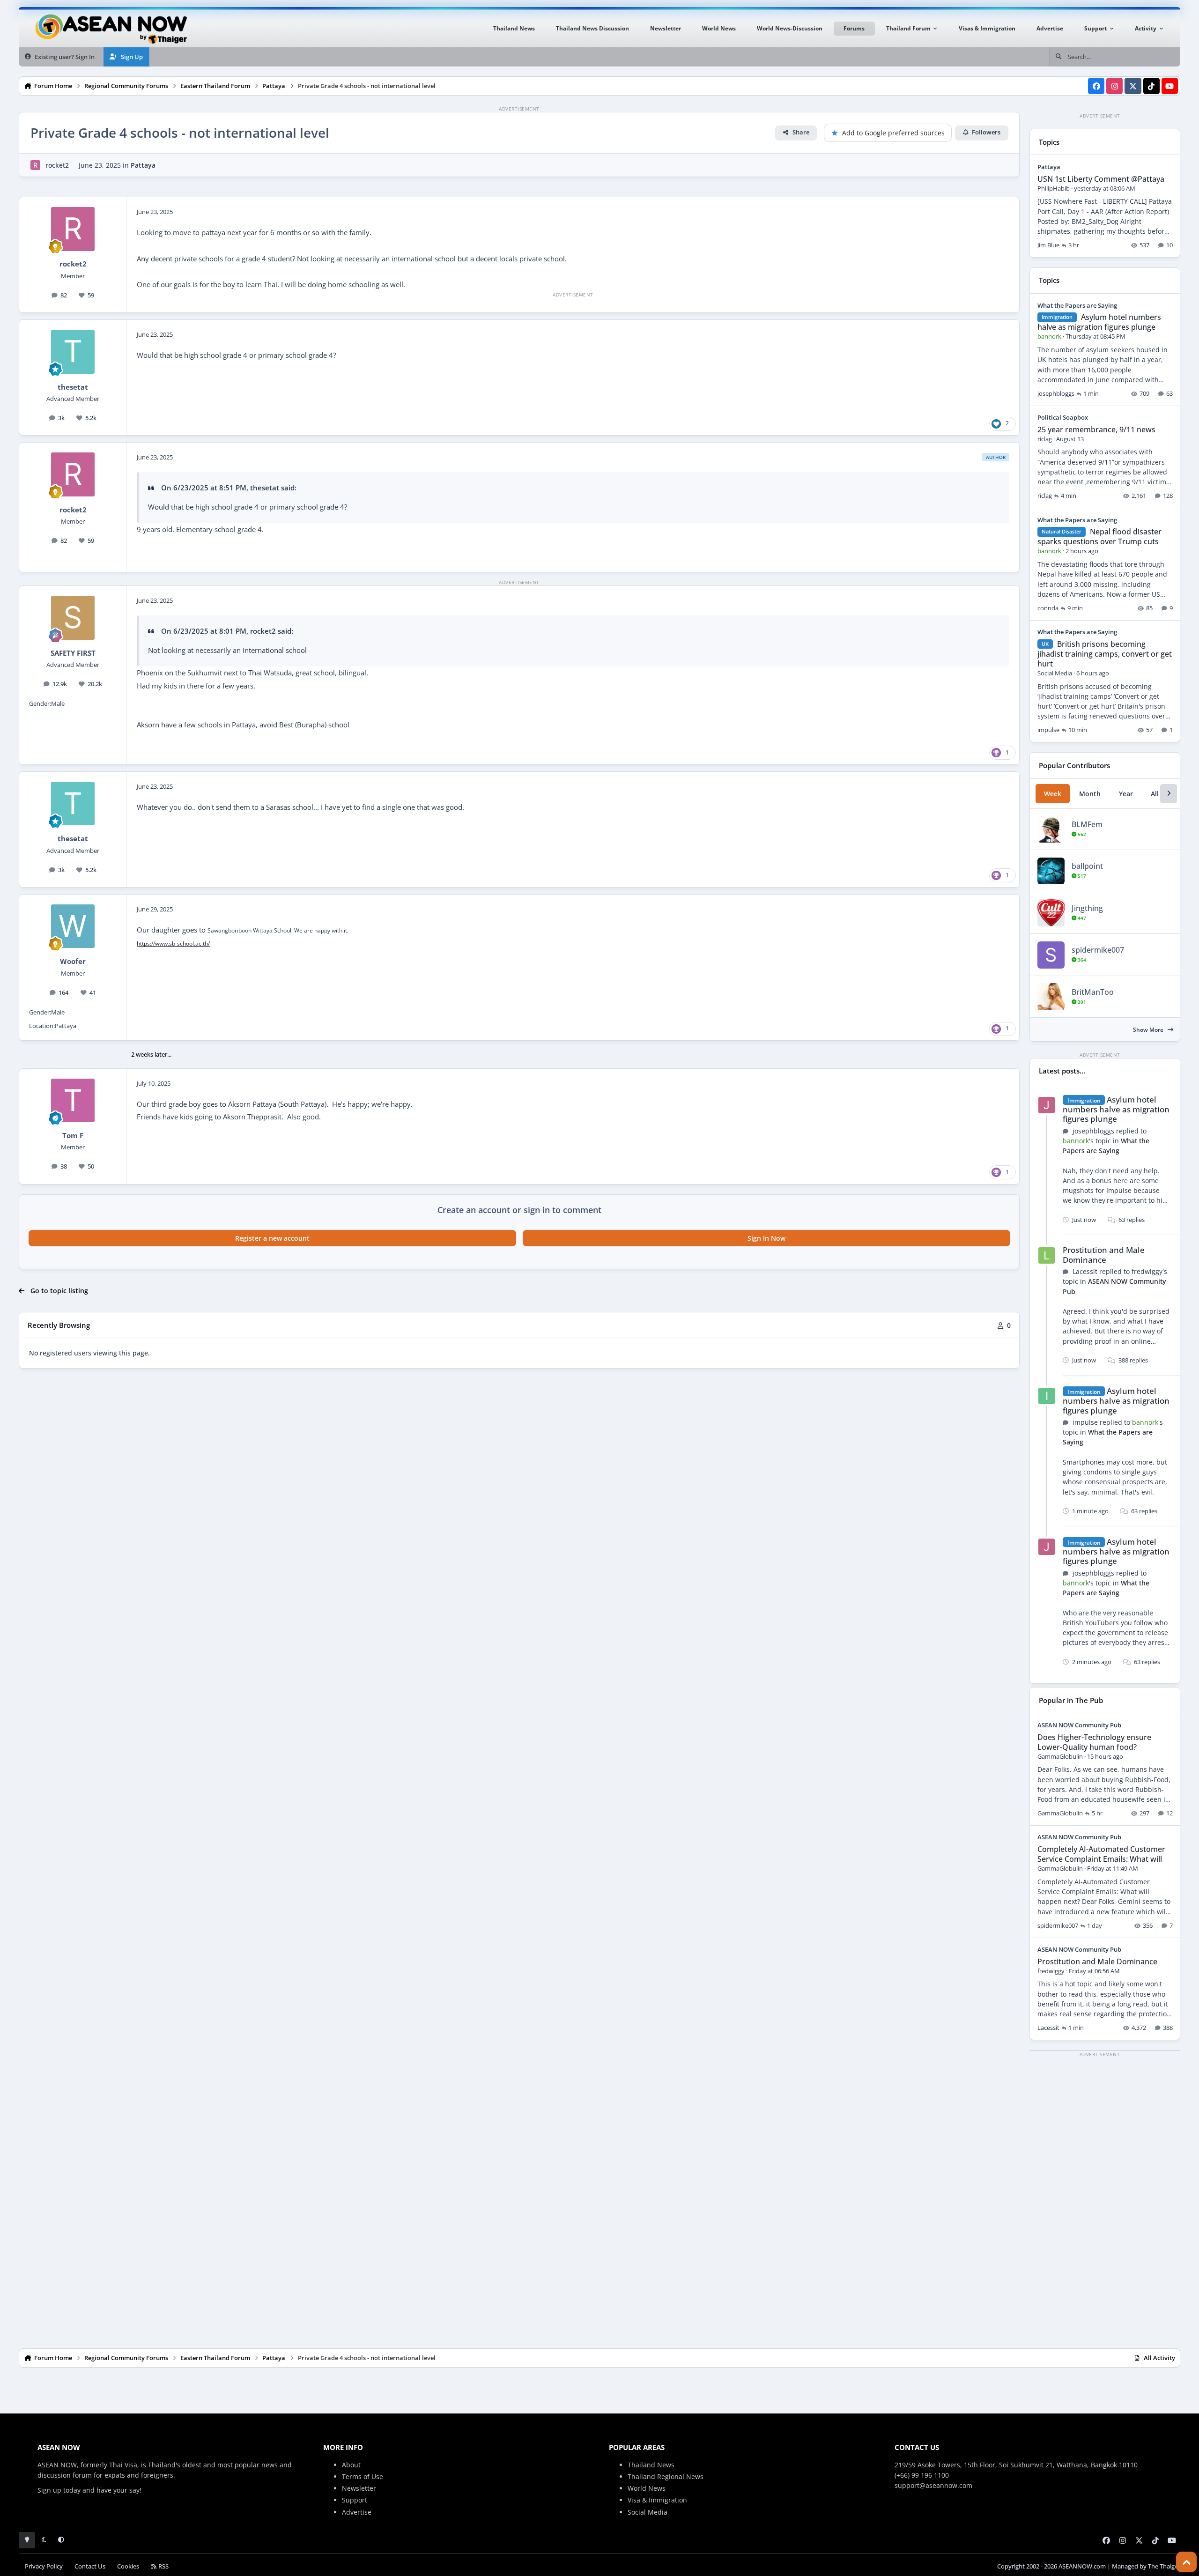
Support (355, 2500)
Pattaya (143, 165)
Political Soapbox (1063, 417)
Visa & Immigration (657, 2500)
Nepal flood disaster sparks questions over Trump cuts (1099, 537)
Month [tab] (1090, 794)
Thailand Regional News (666, 2476)
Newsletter (359, 2488)
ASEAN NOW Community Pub (1079, 1725)
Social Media (648, 2512)
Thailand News (651, 2465)
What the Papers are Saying (1077, 305)
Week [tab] (1053, 794)
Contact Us (90, 2566)
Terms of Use (363, 2476)
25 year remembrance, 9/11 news (1096, 429)
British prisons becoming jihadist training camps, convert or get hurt (1105, 654)
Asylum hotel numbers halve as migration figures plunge (1099, 322)
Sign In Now (766, 1238)
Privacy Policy (44, 2566)
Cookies (128, 2566)
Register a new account (272, 1238)
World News (647, 2488)
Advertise (357, 2512)
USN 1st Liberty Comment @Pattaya (1101, 179)
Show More (1149, 1030)
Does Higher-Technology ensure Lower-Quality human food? (1094, 1742)
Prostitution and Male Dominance (1104, 1255)
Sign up (49, 2490)
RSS (163, 2566)
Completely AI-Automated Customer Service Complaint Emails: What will (1101, 1854)
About (351, 2465)
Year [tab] (1126, 794)
